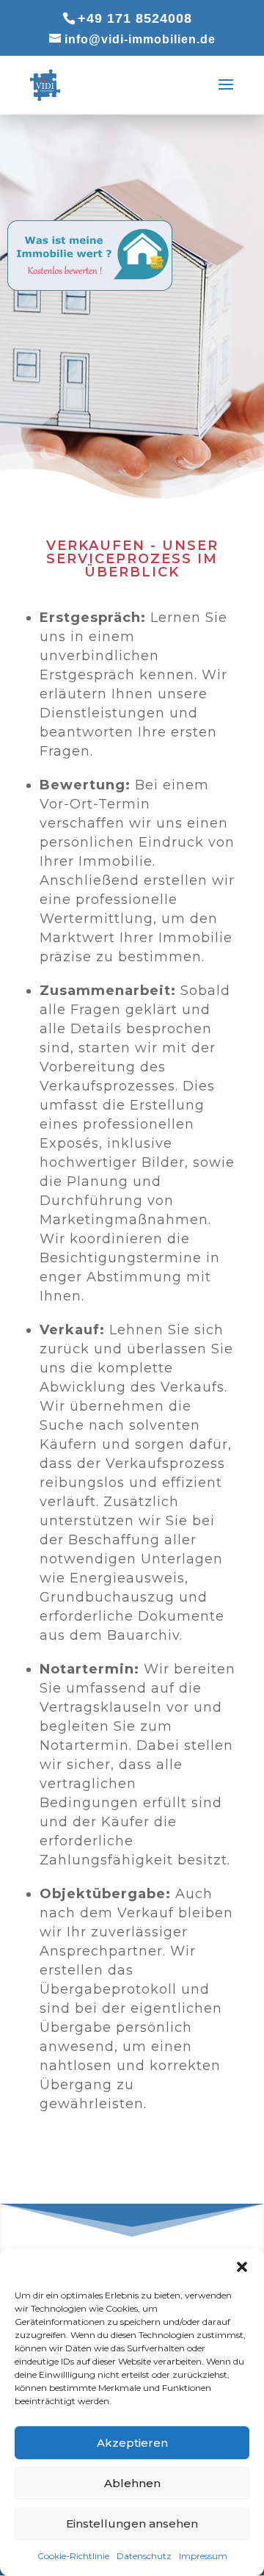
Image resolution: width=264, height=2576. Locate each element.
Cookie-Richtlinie (73, 2556)
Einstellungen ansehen (132, 2523)
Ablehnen (132, 2483)
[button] (242, 2267)
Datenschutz (144, 2556)
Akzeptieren (132, 2443)
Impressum (203, 2556)
